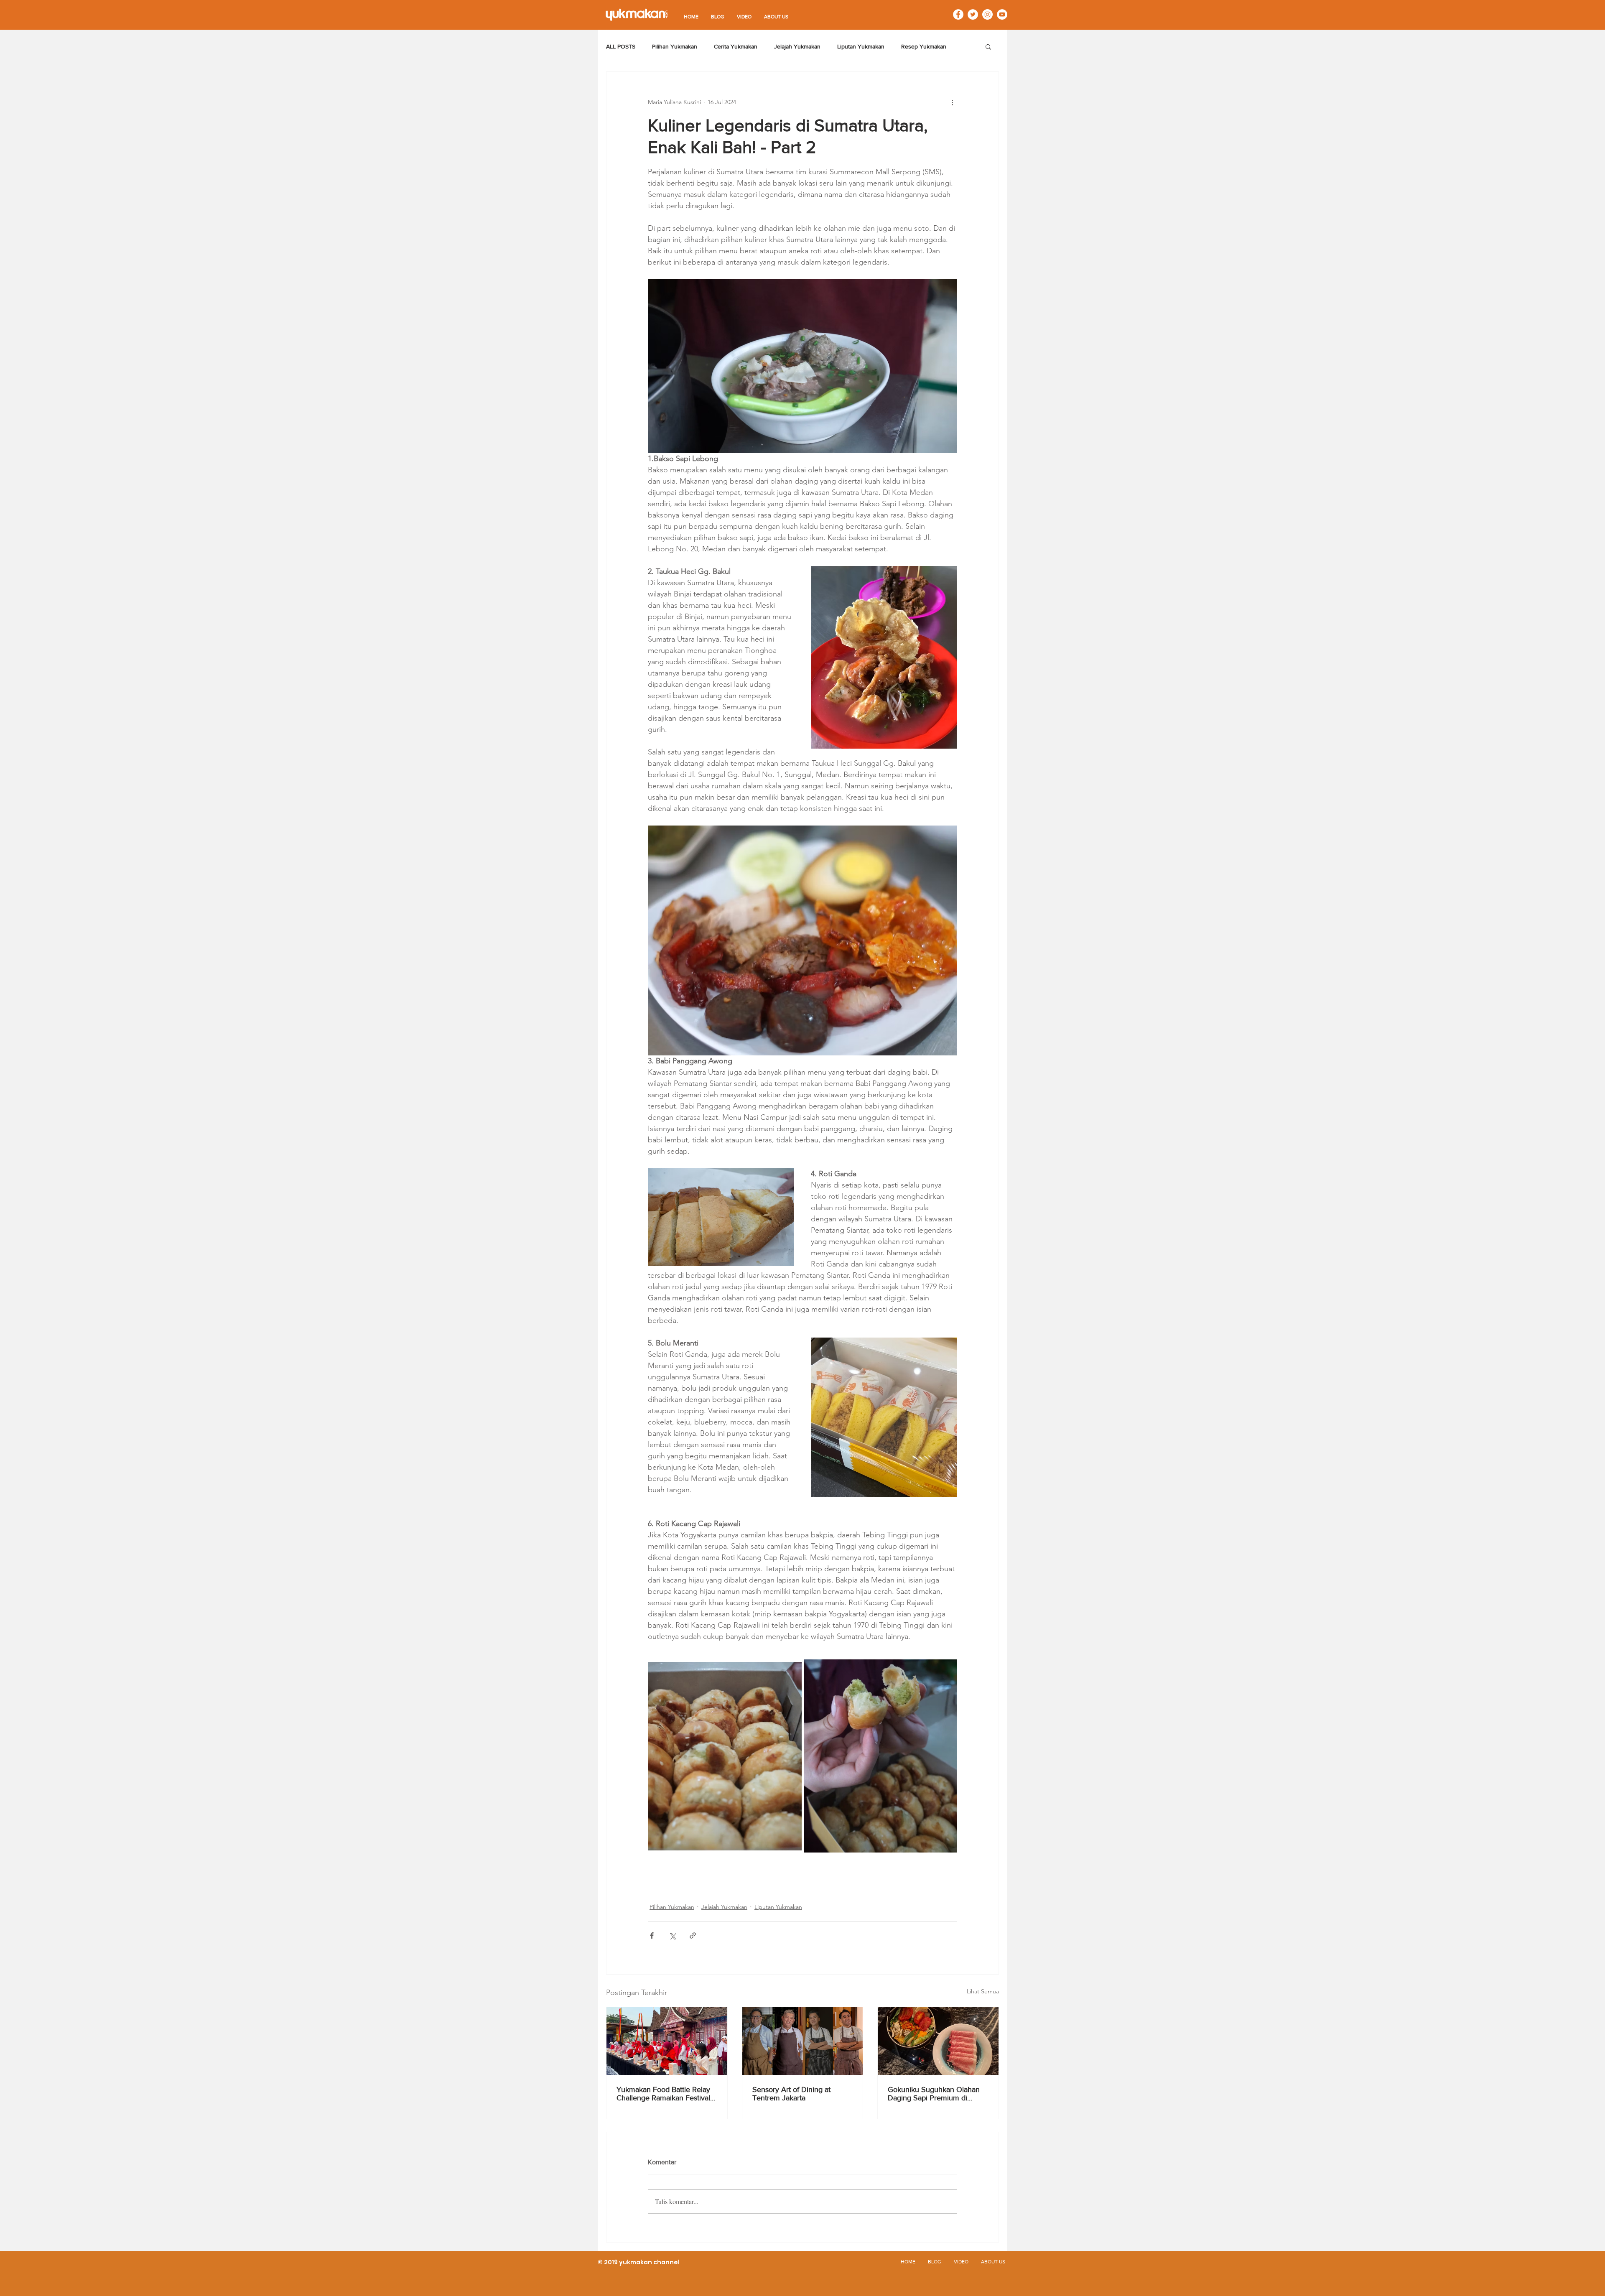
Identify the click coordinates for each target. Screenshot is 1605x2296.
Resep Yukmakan (924, 46)
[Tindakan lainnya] (952, 102)
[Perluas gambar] (725, 1756)
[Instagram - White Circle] (987, 14)
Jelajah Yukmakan (797, 46)
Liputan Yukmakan (861, 46)
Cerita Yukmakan (736, 46)
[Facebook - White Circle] (958, 14)
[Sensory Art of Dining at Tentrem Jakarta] (803, 2041)
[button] (988, 46)
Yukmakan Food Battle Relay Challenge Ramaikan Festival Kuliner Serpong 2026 (663, 2094)
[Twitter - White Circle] (973, 14)
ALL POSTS (621, 46)
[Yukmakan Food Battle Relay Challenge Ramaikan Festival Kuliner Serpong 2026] (667, 2041)
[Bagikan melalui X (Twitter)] (672, 1935)
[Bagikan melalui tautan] (693, 1935)
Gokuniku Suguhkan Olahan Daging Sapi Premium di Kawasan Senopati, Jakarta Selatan (934, 2094)
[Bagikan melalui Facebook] (652, 1935)
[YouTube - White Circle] (1002, 14)
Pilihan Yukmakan (675, 46)
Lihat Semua (983, 1991)
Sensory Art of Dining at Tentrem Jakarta (791, 2094)
